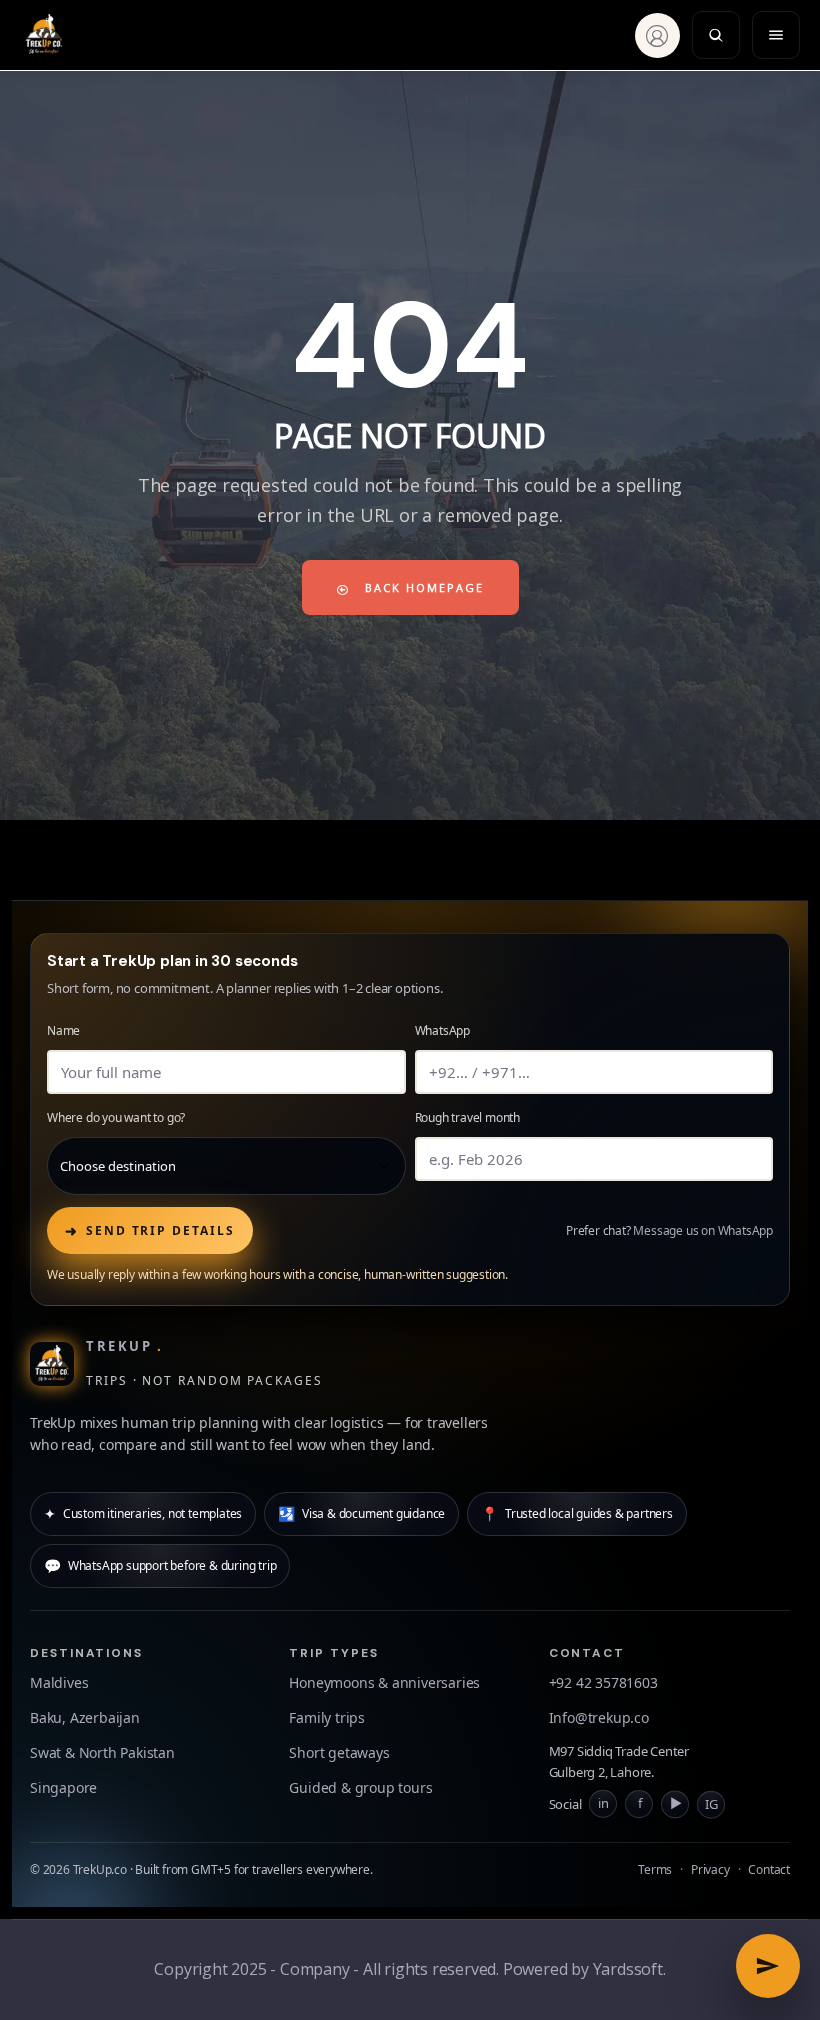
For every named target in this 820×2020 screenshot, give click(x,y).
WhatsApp (442, 1030)
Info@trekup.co (599, 1717)
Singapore (63, 1787)
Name (63, 1030)
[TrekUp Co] (49, 35)
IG (711, 1802)
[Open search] (716, 35)
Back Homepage (422, 587)
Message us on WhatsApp (703, 1230)
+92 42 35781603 (603, 1682)
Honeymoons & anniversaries (384, 1682)
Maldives (59, 1682)
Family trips (327, 1717)
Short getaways (339, 1752)
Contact (769, 1869)
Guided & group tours (360, 1787)
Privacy (710, 1869)
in (603, 1803)
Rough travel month (467, 1117)
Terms (655, 1869)
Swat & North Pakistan (102, 1752)
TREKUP (124, 1346)
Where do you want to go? (116, 1117)
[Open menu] (776, 35)
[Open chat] (768, 1966)
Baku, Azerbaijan (85, 1717)
